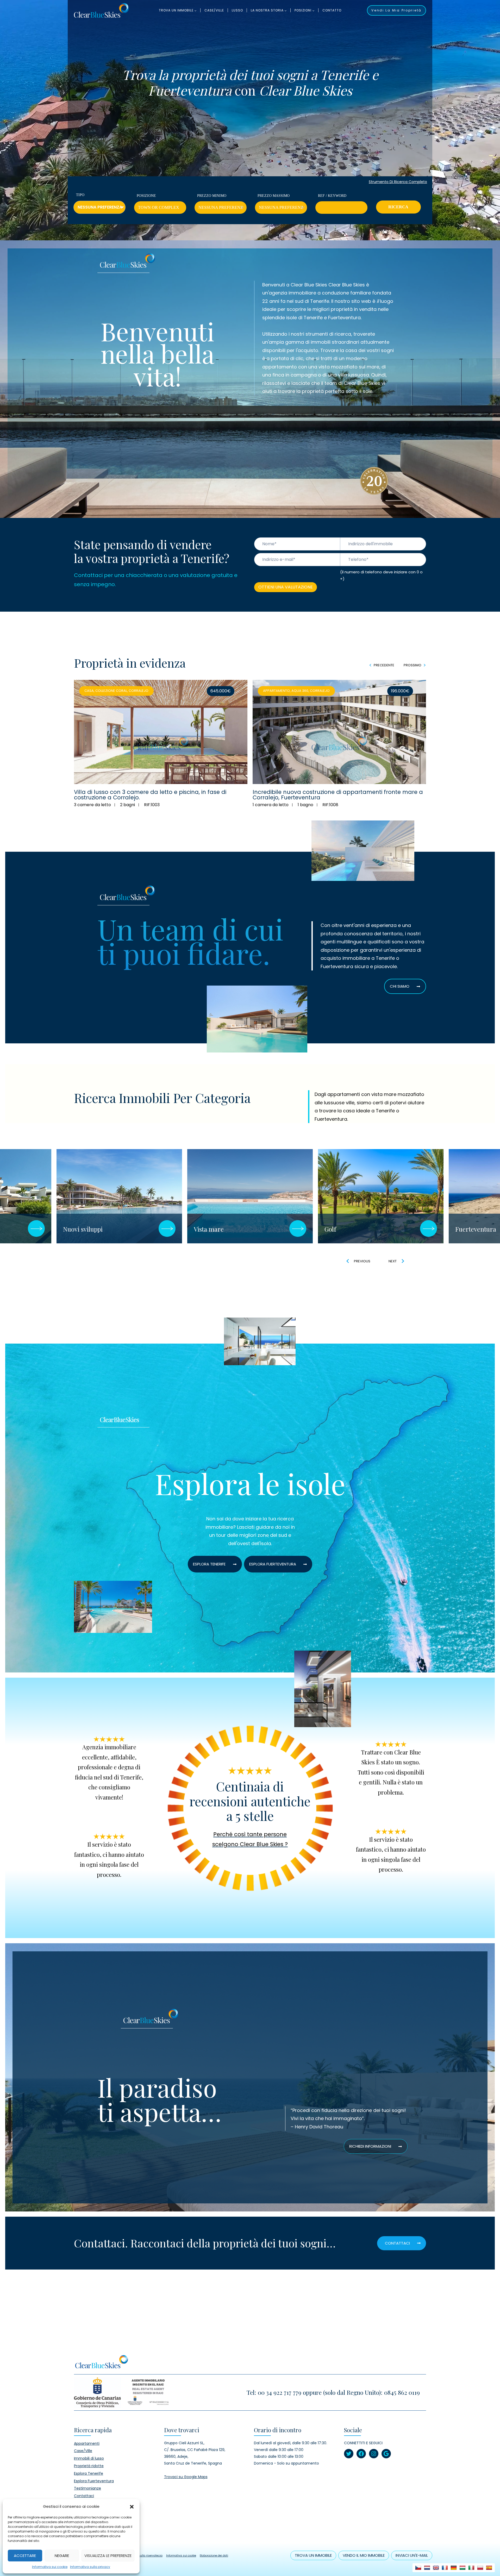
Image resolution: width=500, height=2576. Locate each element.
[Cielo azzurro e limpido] (101, 10)
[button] (132, 2506)
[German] (454, 2568)
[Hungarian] (463, 2568)
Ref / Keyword (332, 196)
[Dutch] (427, 2568)
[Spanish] (489, 2568)
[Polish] (480, 2568)
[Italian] (471, 2568)
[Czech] (418, 2568)
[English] (436, 2568)
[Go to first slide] (403, 1261)
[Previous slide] (348, 1261)
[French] (445, 2568)
